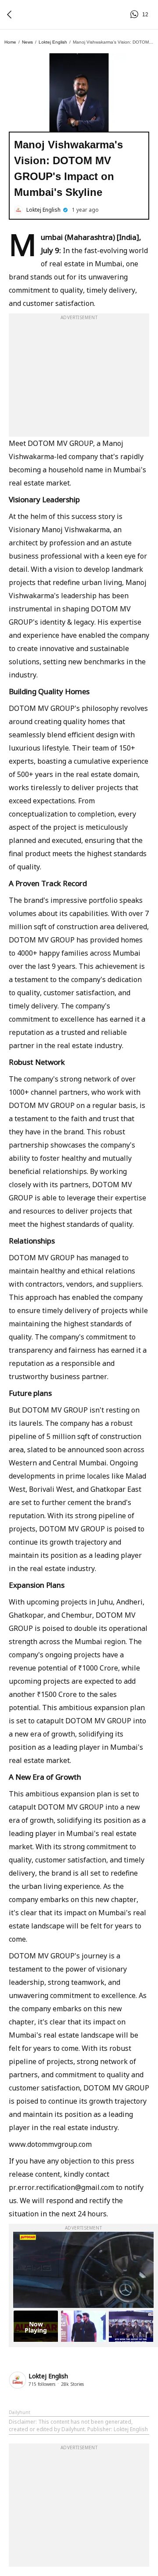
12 (136, 15)
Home (10, 42)
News (27, 42)
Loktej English (53, 42)
